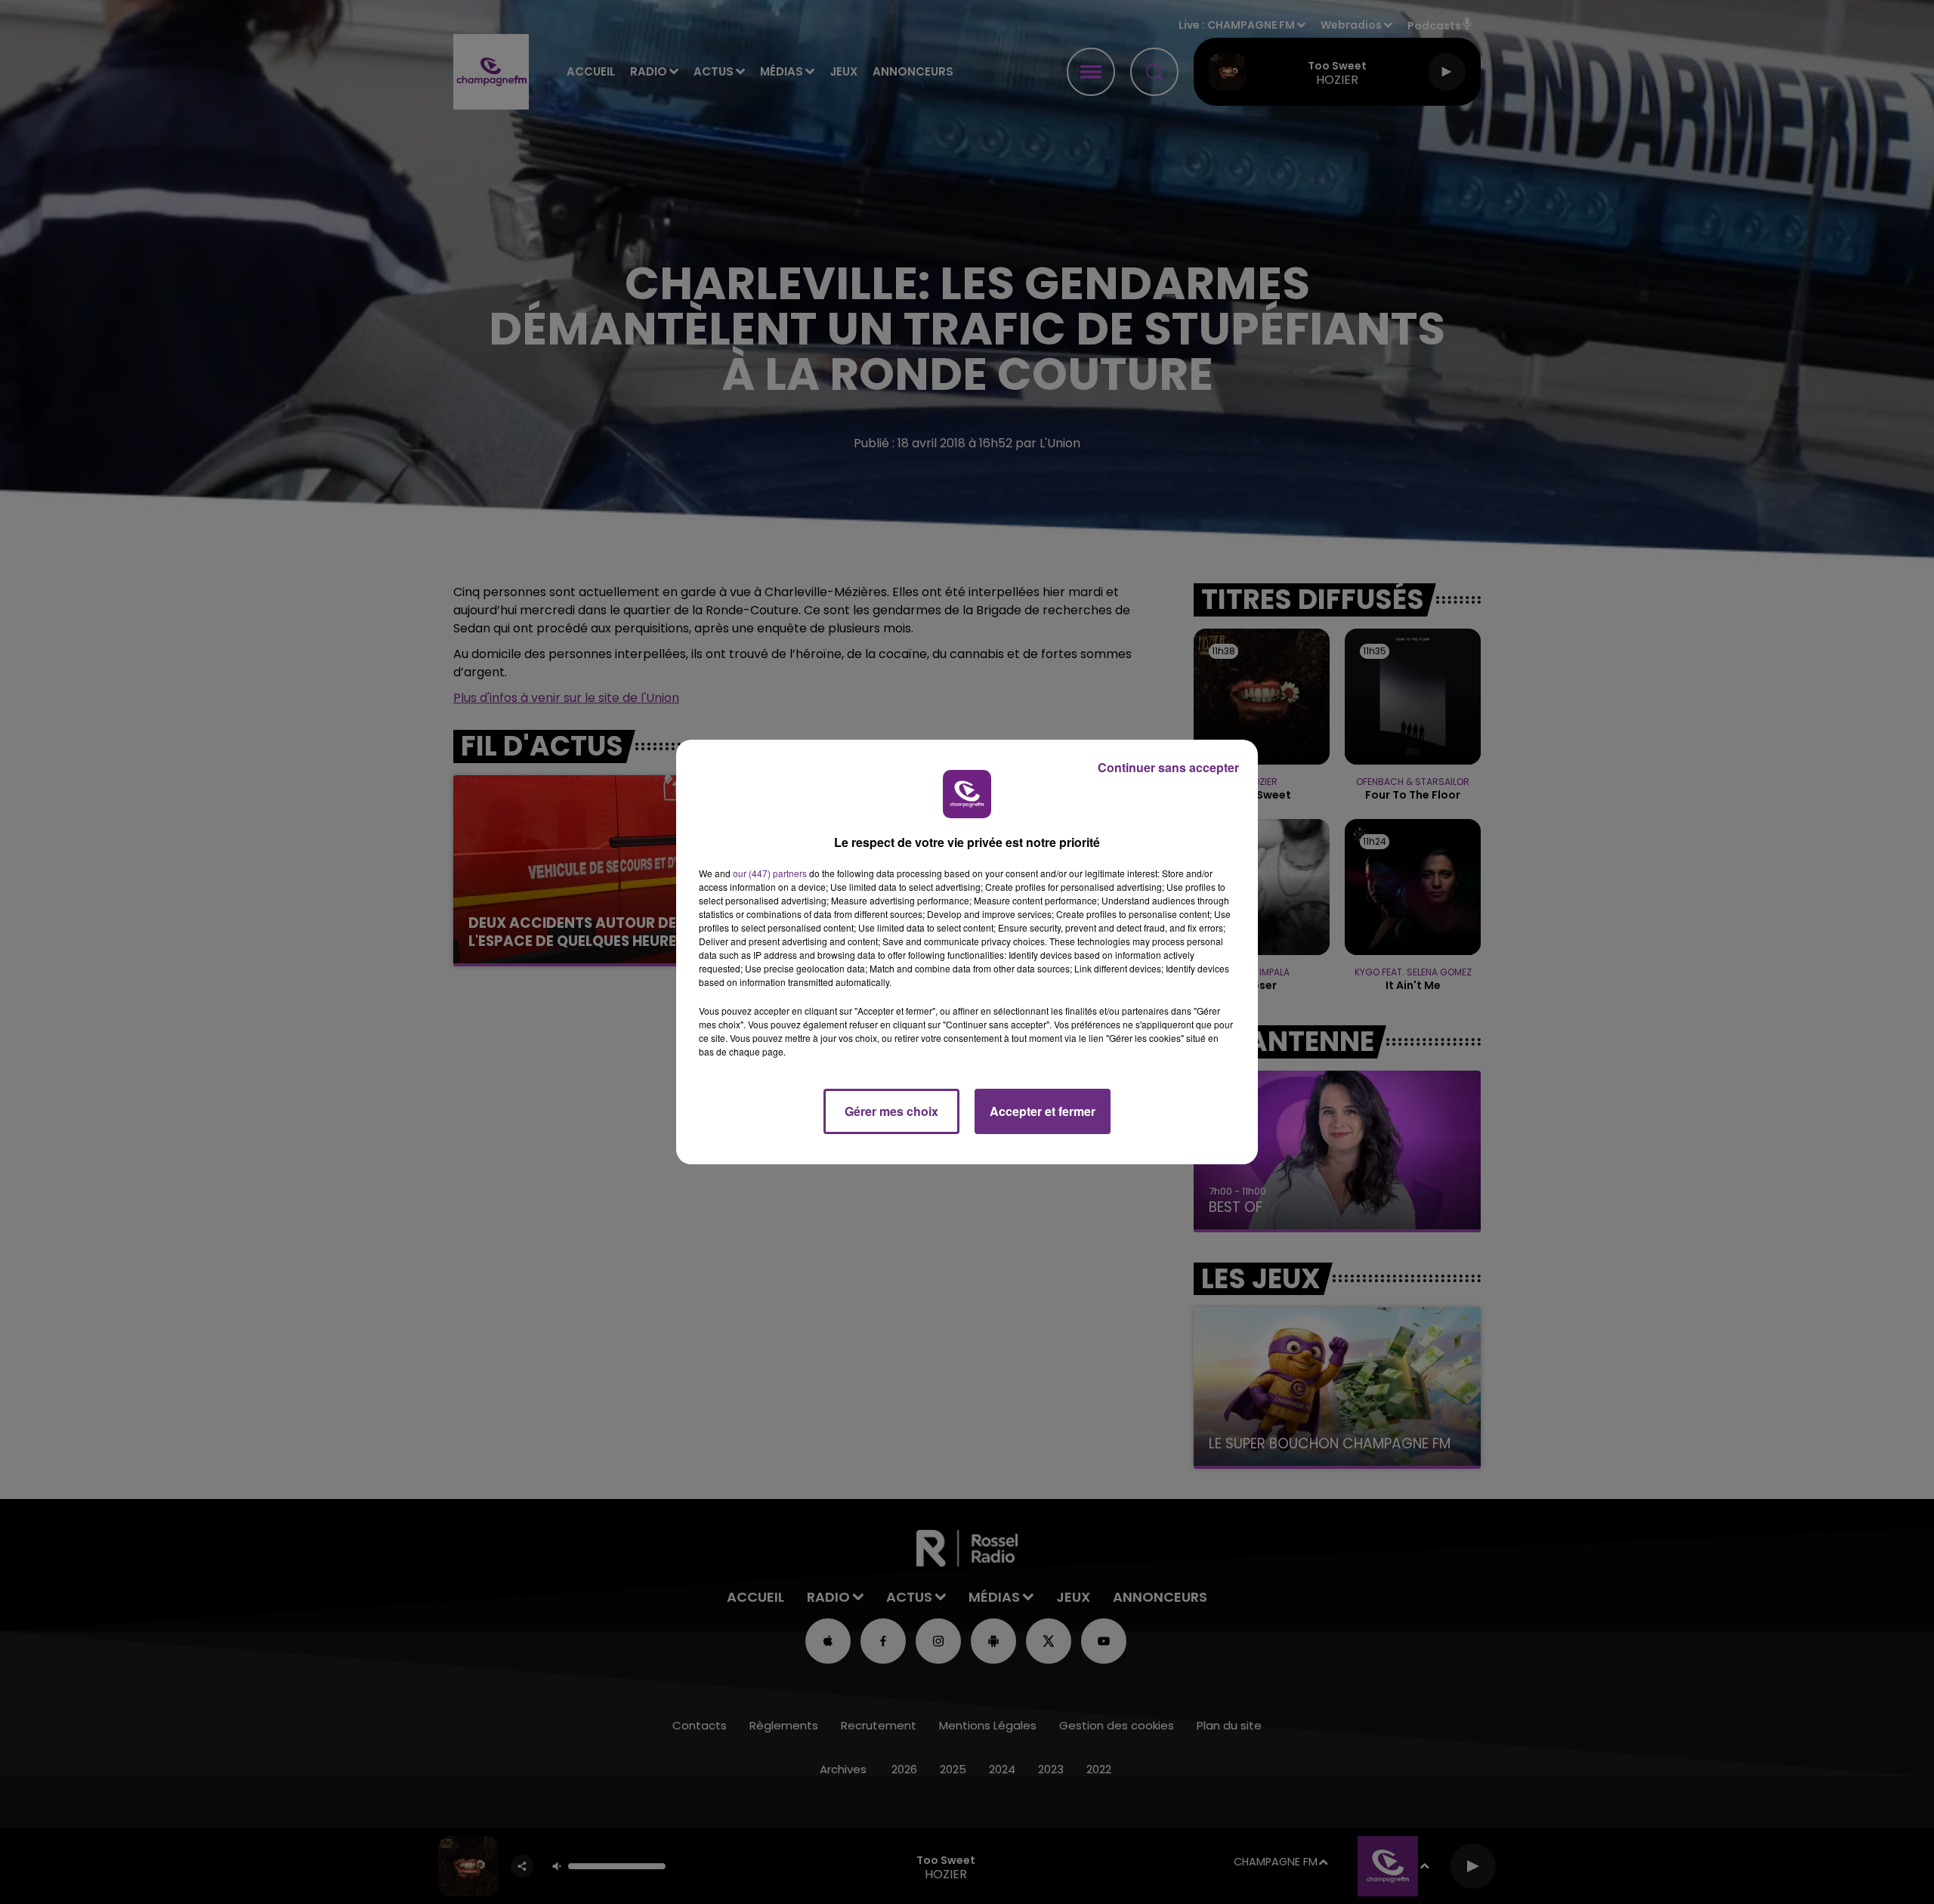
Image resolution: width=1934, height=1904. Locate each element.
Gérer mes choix (891, 1111)
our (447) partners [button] (770, 873)
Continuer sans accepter (1168, 767)
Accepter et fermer (1043, 1111)
